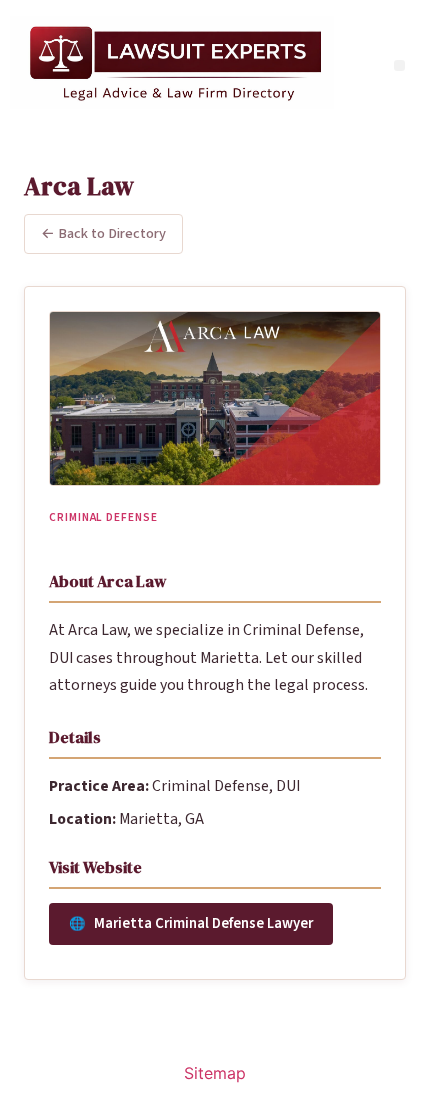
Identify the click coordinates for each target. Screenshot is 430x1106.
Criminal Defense (103, 517)
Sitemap (215, 1073)
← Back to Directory (103, 233)
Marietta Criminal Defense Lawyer (203, 923)
